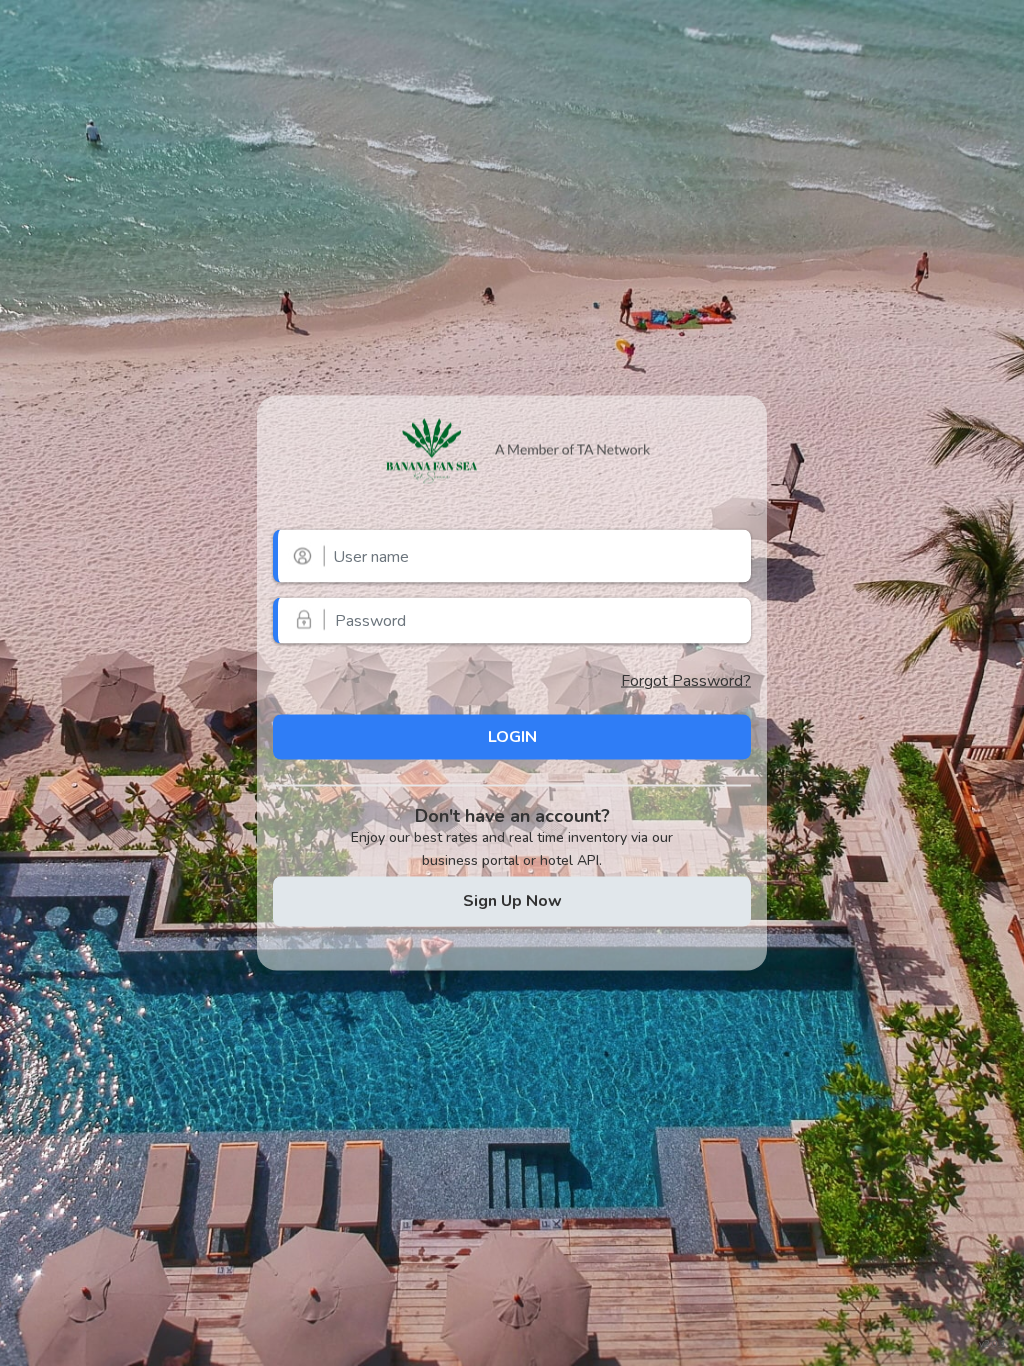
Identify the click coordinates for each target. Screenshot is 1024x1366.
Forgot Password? (686, 681)
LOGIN (512, 736)
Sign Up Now (512, 900)
